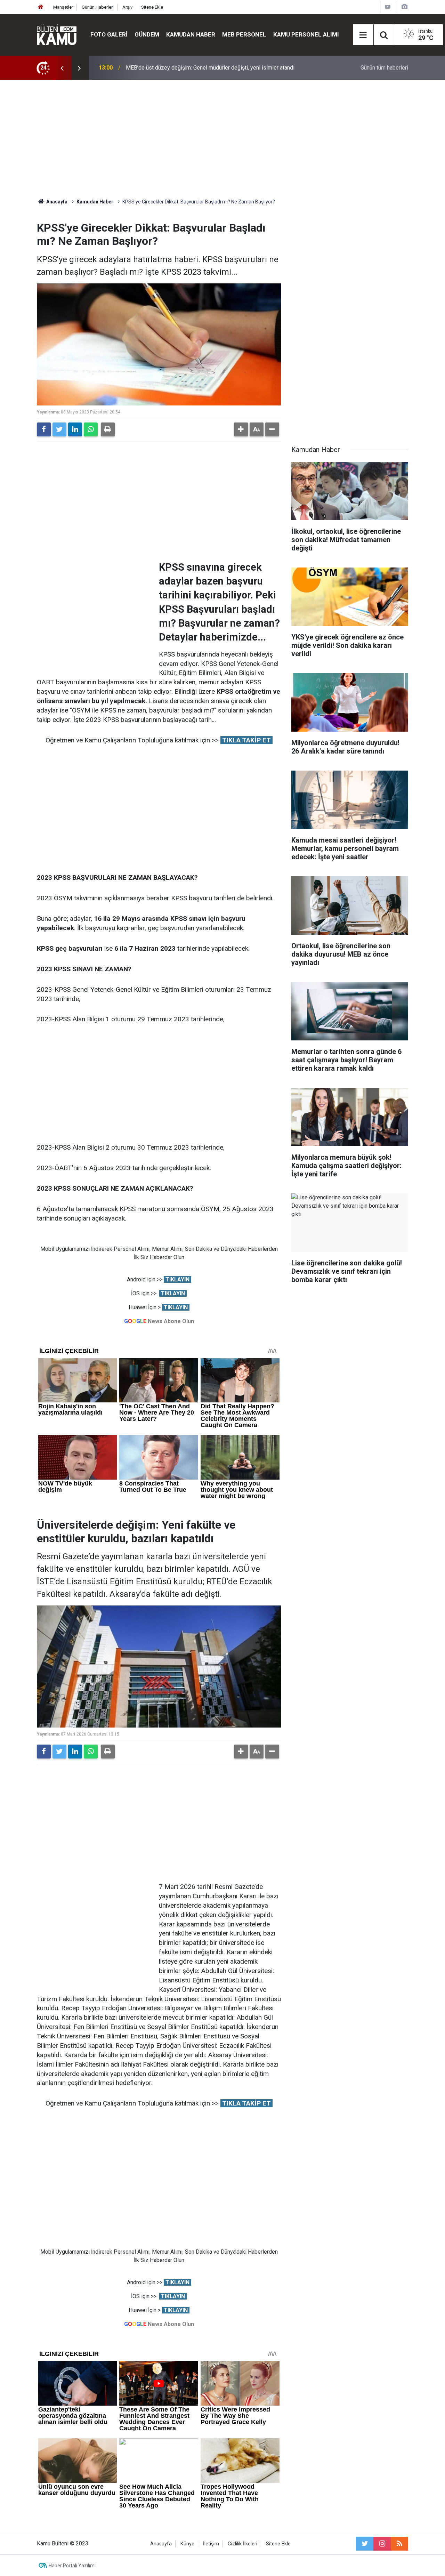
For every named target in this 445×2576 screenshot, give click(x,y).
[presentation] (62, 68)
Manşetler (63, 7)
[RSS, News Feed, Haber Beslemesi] (399, 2544)
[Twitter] (59, 429)
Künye (187, 2544)
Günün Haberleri (98, 7)
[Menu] (363, 35)
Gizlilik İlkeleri (242, 2544)
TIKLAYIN (177, 1279)
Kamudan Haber (191, 34)
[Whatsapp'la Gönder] (91, 429)
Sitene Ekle (152, 7)
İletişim (211, 2544)
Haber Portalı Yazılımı (72, 2566)
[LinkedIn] (75, 429)
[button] (241, 429)
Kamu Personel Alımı (306, 34)
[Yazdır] (108, 429)
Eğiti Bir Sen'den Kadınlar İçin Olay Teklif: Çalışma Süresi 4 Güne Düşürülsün (217, 68)
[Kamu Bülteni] (57, 35)
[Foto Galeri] (404, 7)
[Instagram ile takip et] (382, 2544)
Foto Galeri (109, 34)
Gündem (147, 34)
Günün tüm (384, 68)
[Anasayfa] (41, 7)
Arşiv (127, 7)
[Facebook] (44, 429)
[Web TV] (388, 7)
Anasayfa (161, 2544)
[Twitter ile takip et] (365, 2544)
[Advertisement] (222, 139)
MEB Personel (244, 34)
